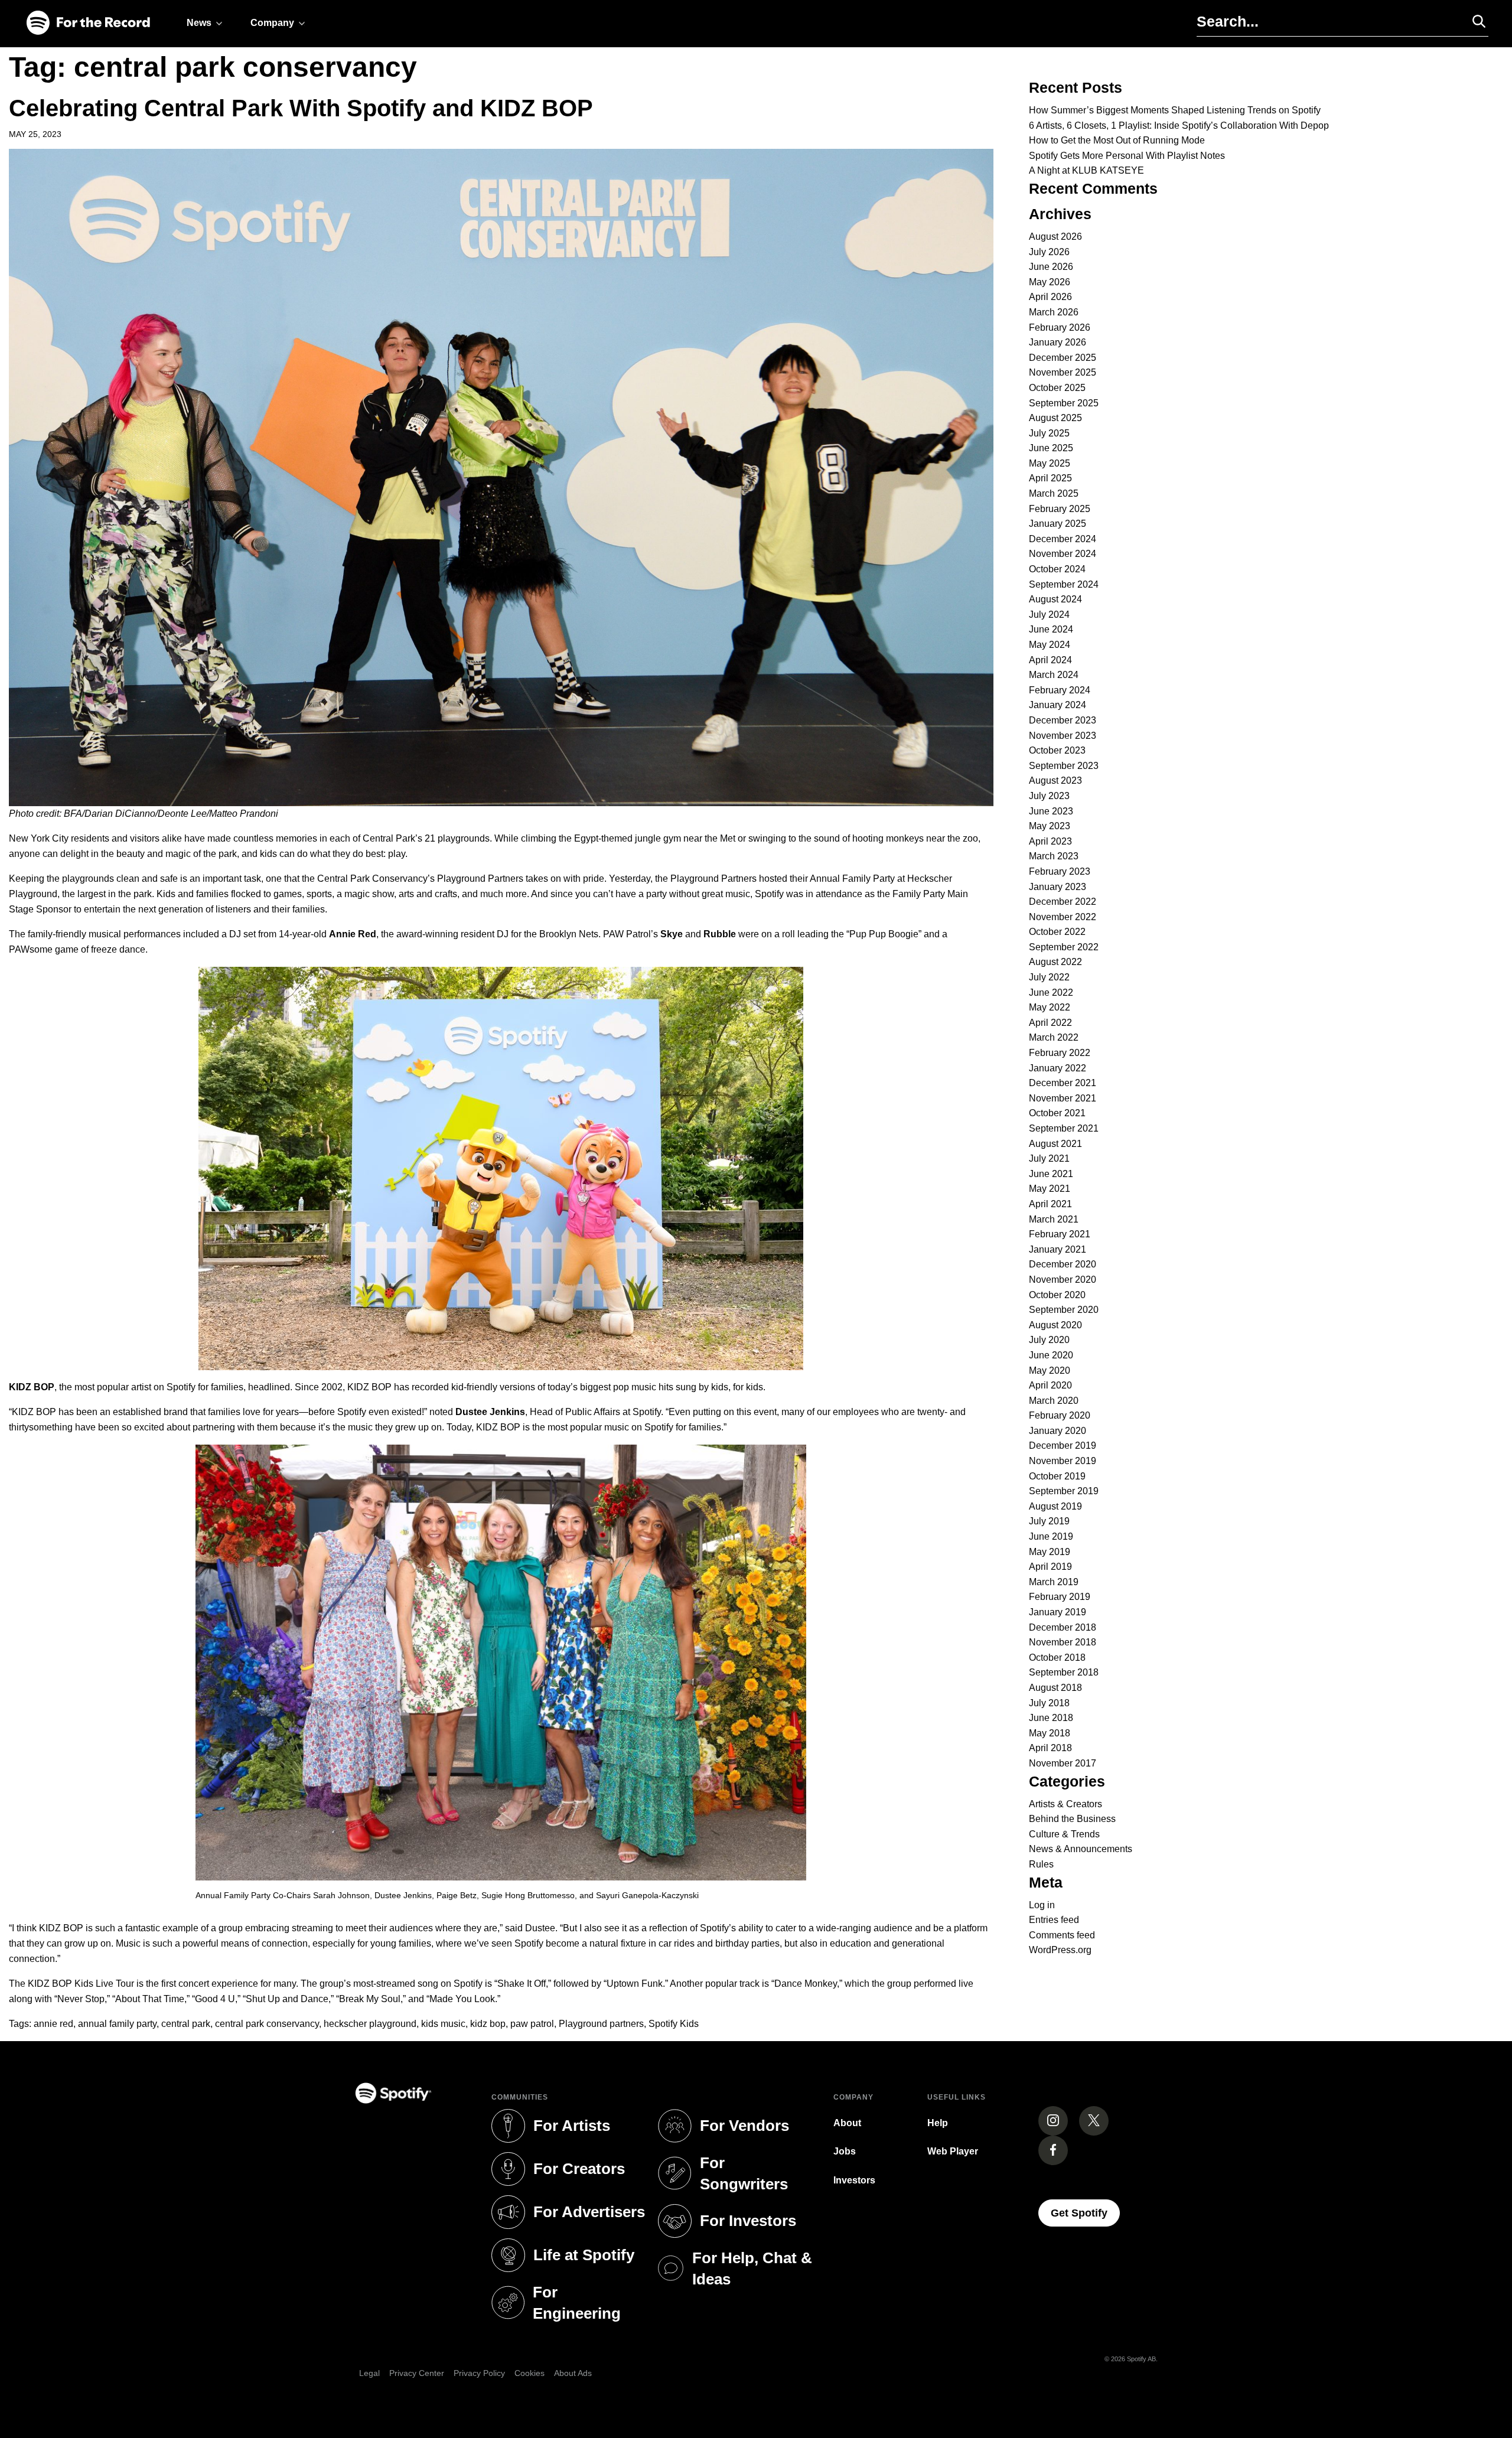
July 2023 (1049, 796)
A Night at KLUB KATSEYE (1086, 170)
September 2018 (1064, 1672)
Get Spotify (1085, 2213)
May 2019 (1050, 1552)
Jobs (845, 2151)
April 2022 (1050, 1023)
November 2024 (1063, 554)
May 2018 (1050, 1733)
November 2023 (1063, 736)
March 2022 (1054, 1037)
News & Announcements (1081, 1849)
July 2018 (1049, 1703)
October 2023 (1057, 750)
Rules (1041, 1864)
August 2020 (1055, 1325)
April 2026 (1050, 297)
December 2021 (1063, 1083)
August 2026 (1055, 237)
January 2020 (1058, 1431)
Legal (369, 2373)
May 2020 (1050, 1370)
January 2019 (1058, 1612)
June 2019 (1051, 1536)
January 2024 (1058, 705)
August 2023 (1055, 780)
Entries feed (1054, 1920)
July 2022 (1049, 977)
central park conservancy (267, 2024)
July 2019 (1049, 1521)
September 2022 (1064, 947)
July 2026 (1049, 252)
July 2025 (1049, 433)
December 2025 (1063, 358)
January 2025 (1058, 524)
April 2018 (1050, 1748)
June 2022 (1051, 993)
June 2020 (1051, 1355)
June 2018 (1051, 1718)
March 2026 (1054, 312)
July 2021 (1049, 1158)
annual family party (117, 2024)
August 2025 (1055, 418)
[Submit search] (1474, 21)
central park (186, 2024)
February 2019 (1060, 1597)
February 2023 (1060, 871)
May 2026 (1050, 282)
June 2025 (1051, 448)
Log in (1042, 1905)
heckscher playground (370, 2024)
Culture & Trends (1064, 1834)
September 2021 (1064, 1128)
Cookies (529, 2373)
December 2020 (1063, 1264)
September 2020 (1064, 1310)
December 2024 (1063, 539)
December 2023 (1063, 720)
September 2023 (1064, 766)
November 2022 (1063, 917)
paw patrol (532, 2024)
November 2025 (1063, 372)
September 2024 (1064, 584)
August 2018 (1055, 1688)
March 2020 (1054, 1401)
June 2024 (1051, 629)
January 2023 (1058, 887)
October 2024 (1057, 569)
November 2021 (1063, 1098)
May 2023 (1050, 826)
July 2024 (1049, 615)
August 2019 (1055, 1506)
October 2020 (1057, 1295)
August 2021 (1055, 1144)
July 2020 (1049, 1340)
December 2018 (1063, 1627)
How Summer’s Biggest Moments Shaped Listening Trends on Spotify (1175, 110)
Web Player (953, 2151)
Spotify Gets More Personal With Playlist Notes (1127, 156)
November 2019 (1063, 1461)
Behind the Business (1072, 1819)
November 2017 (1063, 1763)
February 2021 (1060, 1234)
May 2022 (1050, 1007)
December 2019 (1063, 1445)
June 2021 (1051, 1174)
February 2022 (1060, 1053)
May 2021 (1050, 1189)
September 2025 (1064, 403)
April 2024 (1050, 660)
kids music (443, 2024)
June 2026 (1051, 267)
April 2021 (1050, 1204)
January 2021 (1058, 1249)
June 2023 (1051, 811)
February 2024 (1060, 690)
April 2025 (1050, 478)
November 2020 (1063, 1280)
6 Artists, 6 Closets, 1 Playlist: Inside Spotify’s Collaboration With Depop (1179, 126)
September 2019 (1064, 1491)
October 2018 (1057, 1658)
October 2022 (1057, 932)
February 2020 (1060, 1415)
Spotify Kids (674, 2024)
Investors (854, 2180)
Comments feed (1062, 1935)
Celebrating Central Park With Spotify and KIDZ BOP (301, 108)
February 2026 (1060, 327)
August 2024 (1055, 599)
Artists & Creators (1065, 1804)
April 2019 (1050, 1567)
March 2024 (1054, 675)
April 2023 (1050, 841)
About (847, 2123)
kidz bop (488, 2024)
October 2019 (1057, 1476)
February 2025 (1060, 509)
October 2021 (1057, 1113)
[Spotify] (88, 23)
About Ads (573, 2373)
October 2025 (1057, 388)
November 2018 (1063, 1642)
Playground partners (601, 2024)
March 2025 (1054, 493)
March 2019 (1054, 1582)
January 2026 (1058, 342)
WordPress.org (1060, 1950)
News (199, 23)
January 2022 (1058, 1068)
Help (938, 2123)
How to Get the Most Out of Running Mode (1117, 140)
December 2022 (1063, 902)
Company (272, 23)
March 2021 (1054, 1219)
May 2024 (1050, 645)
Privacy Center (417, 2373)
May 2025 (1050, 463)
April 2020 (1050, 1385)
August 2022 (1055, 962)
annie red (53, 2024)
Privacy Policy (479, 2373)
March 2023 (1054, 856)
